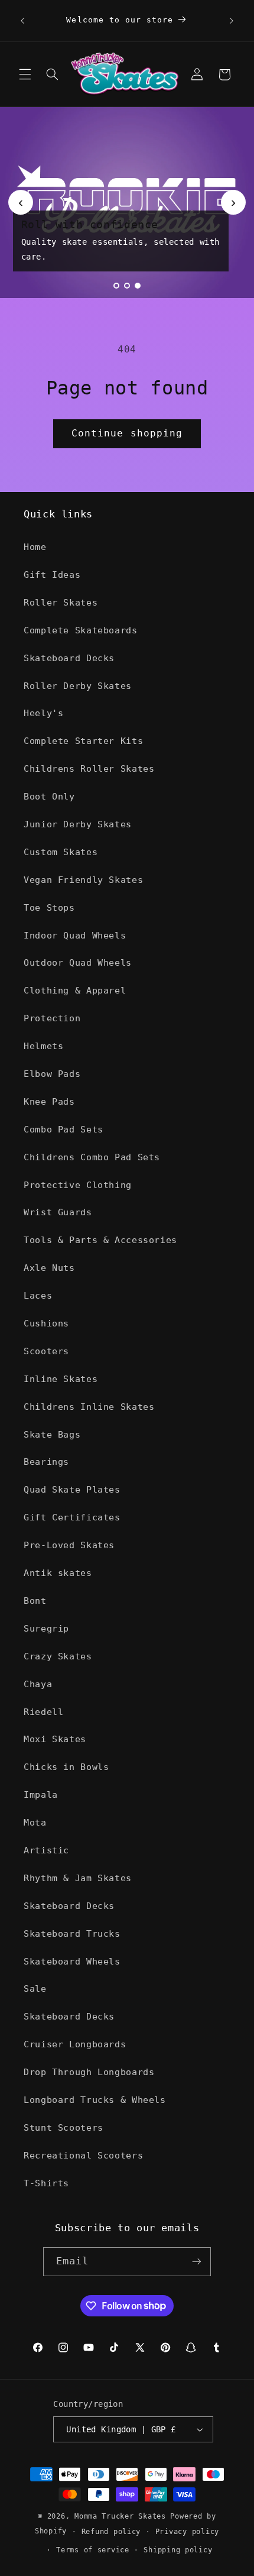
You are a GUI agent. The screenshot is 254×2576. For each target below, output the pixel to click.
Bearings (46, 1462)
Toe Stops (49, 907)
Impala (41, 1795)
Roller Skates (61, 602)
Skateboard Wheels (72, 1961)
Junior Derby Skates (78, 824)
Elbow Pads (52, 1074)
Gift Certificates (72, 1517)
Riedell (43, 1712)
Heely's (43, 713)
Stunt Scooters (63, 2127)
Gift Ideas (52, 575)
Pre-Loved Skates (69, 1545)
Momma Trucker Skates (120, 2516)
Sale (35, 1988)
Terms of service (93, 2550)
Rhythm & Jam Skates (78, 1878)
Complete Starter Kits (83, 741)
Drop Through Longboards (89, 2072)
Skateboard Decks (69, 658)
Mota (35, 1822)
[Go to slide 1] (116, 286)
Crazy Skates (58, 1656)
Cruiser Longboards (75, 2044)
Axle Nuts (49, 1268)
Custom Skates (61, 852)
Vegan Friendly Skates (83, 880)
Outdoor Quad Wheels (78, 962)
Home (35, 547)
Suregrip (46, 1628)
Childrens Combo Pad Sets (92, 1157)
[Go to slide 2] (127, 286)
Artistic (46, 1850)
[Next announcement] (232, 21)
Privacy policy (187, 2532)
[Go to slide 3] (138, 286)
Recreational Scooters (83, 2155)
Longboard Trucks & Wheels (95, 2100)
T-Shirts (46, 2183)
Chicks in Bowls (66, 1767)
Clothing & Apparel (75, 990)
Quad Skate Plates (72, 1489)
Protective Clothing (78, 1185)
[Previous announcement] (22, 21)
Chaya (38, 1684)
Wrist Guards (58, 1212)
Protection (52, 1018)
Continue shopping (127, 433)
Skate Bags (52, 1434)
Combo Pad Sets (63, 1129)
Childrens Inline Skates (89, 1407)
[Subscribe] (197, 2262)
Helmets (43, 1046)
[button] (25, 75)
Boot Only (49, 796)
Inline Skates (61, 1379)
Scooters (46, 1351)
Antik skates (58, 1573)
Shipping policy (178, 2550)
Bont (35, 1601)
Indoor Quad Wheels (75, 935)
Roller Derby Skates (78, 686)
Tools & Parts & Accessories (100, 1240)
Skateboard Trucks (72, 1933)
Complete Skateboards (81, 630)
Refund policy (111, 2532)
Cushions (46, 1323)
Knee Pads (49, 1101)
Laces (38, 1295)
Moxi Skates (55, 1739)
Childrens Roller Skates (89, 768)
